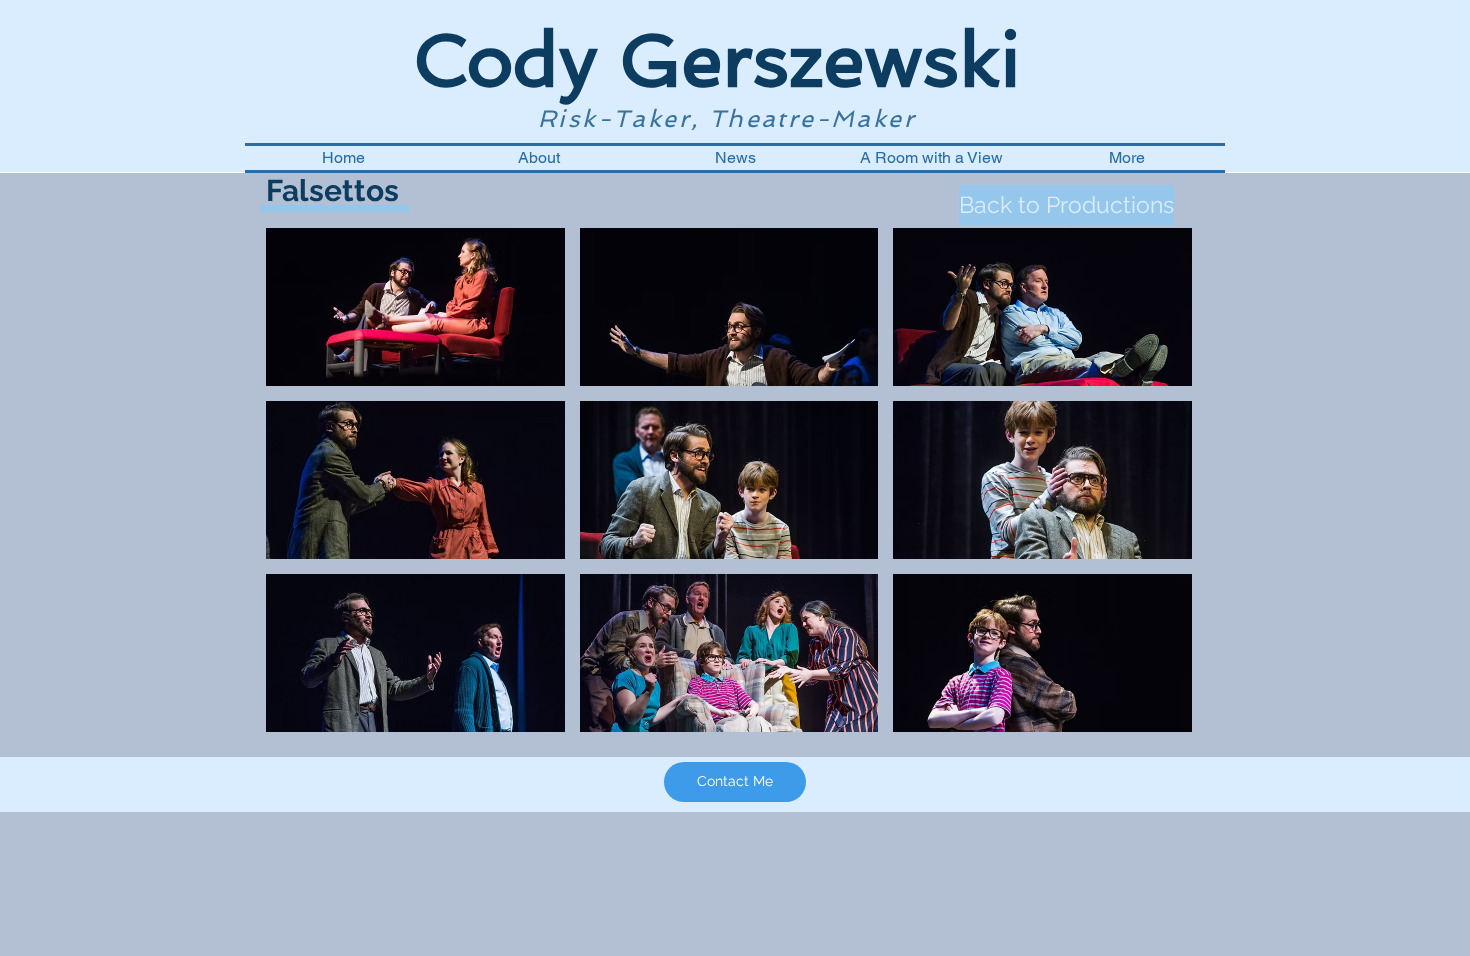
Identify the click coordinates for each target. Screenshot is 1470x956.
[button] (415, 307)
